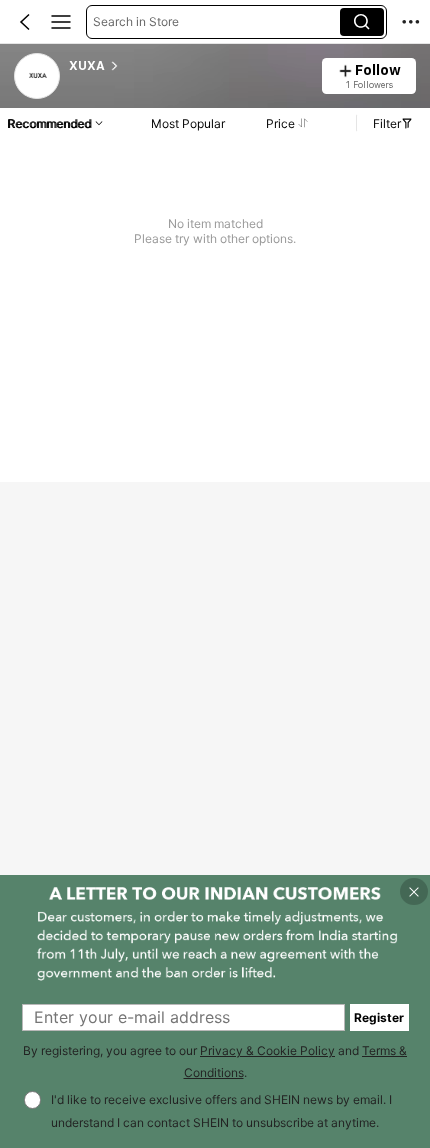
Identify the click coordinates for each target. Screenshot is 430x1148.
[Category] (61, 22)
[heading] (189, 66)
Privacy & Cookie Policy (267, 1050)
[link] (38, 77)
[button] (25, 22)
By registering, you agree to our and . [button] (215, 1062)
